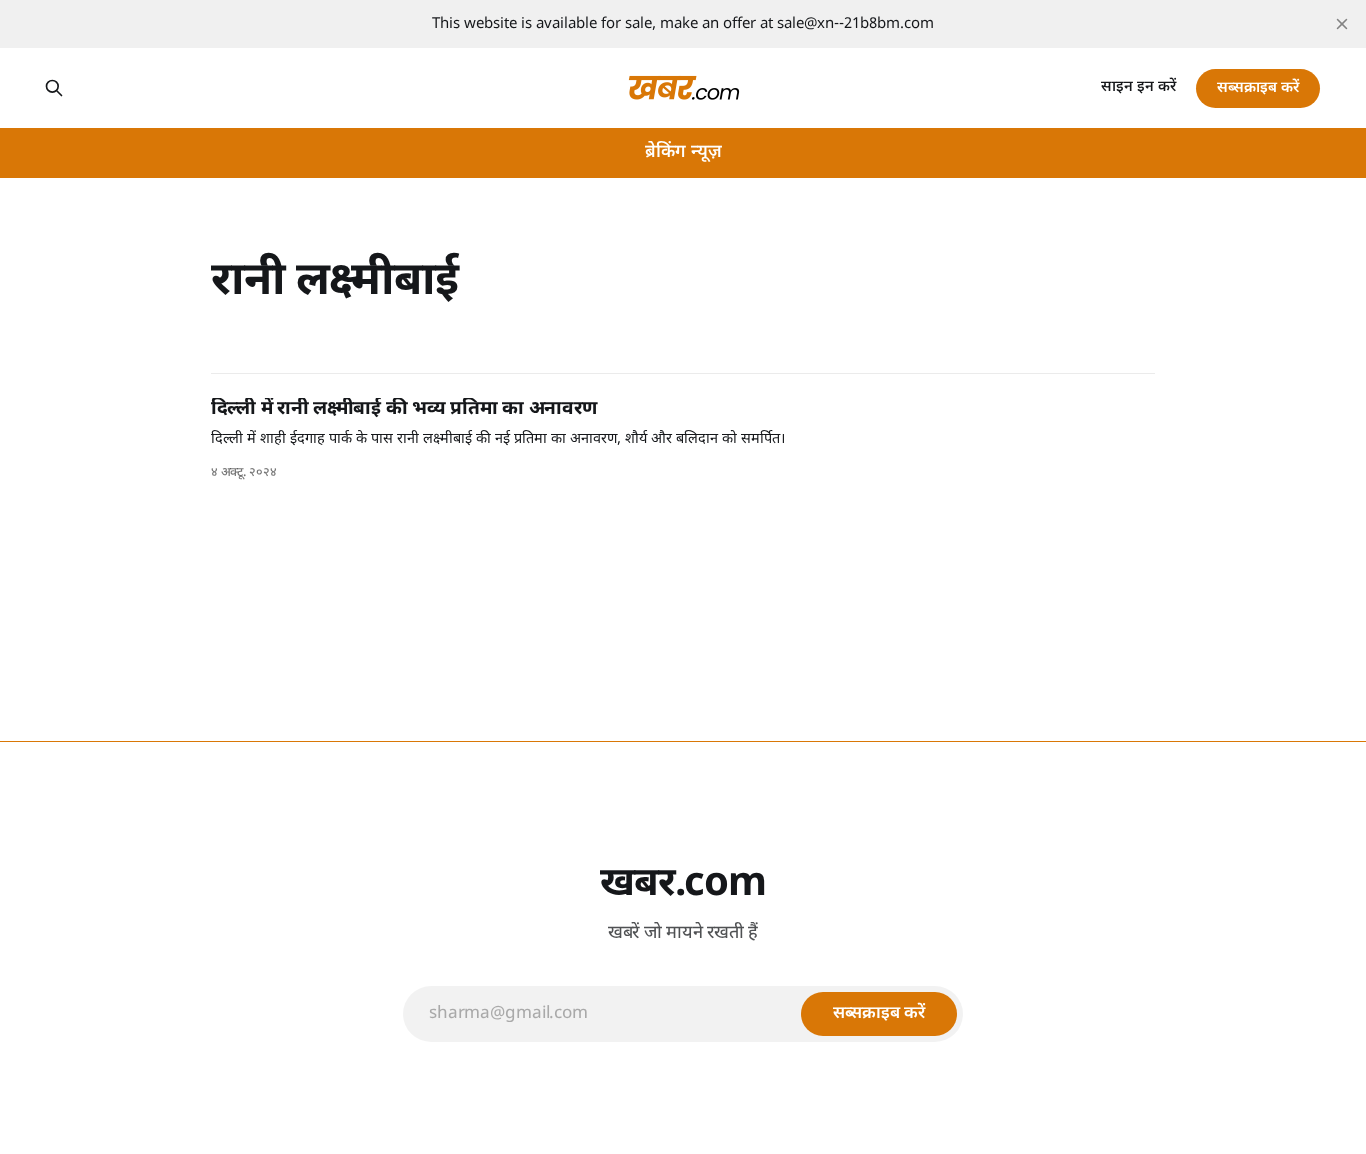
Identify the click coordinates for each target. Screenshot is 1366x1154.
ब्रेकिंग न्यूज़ (683, 152)
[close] (1342, 24)
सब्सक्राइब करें (1257, 88)
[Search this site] (54, 88)
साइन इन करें (1138, 87)
